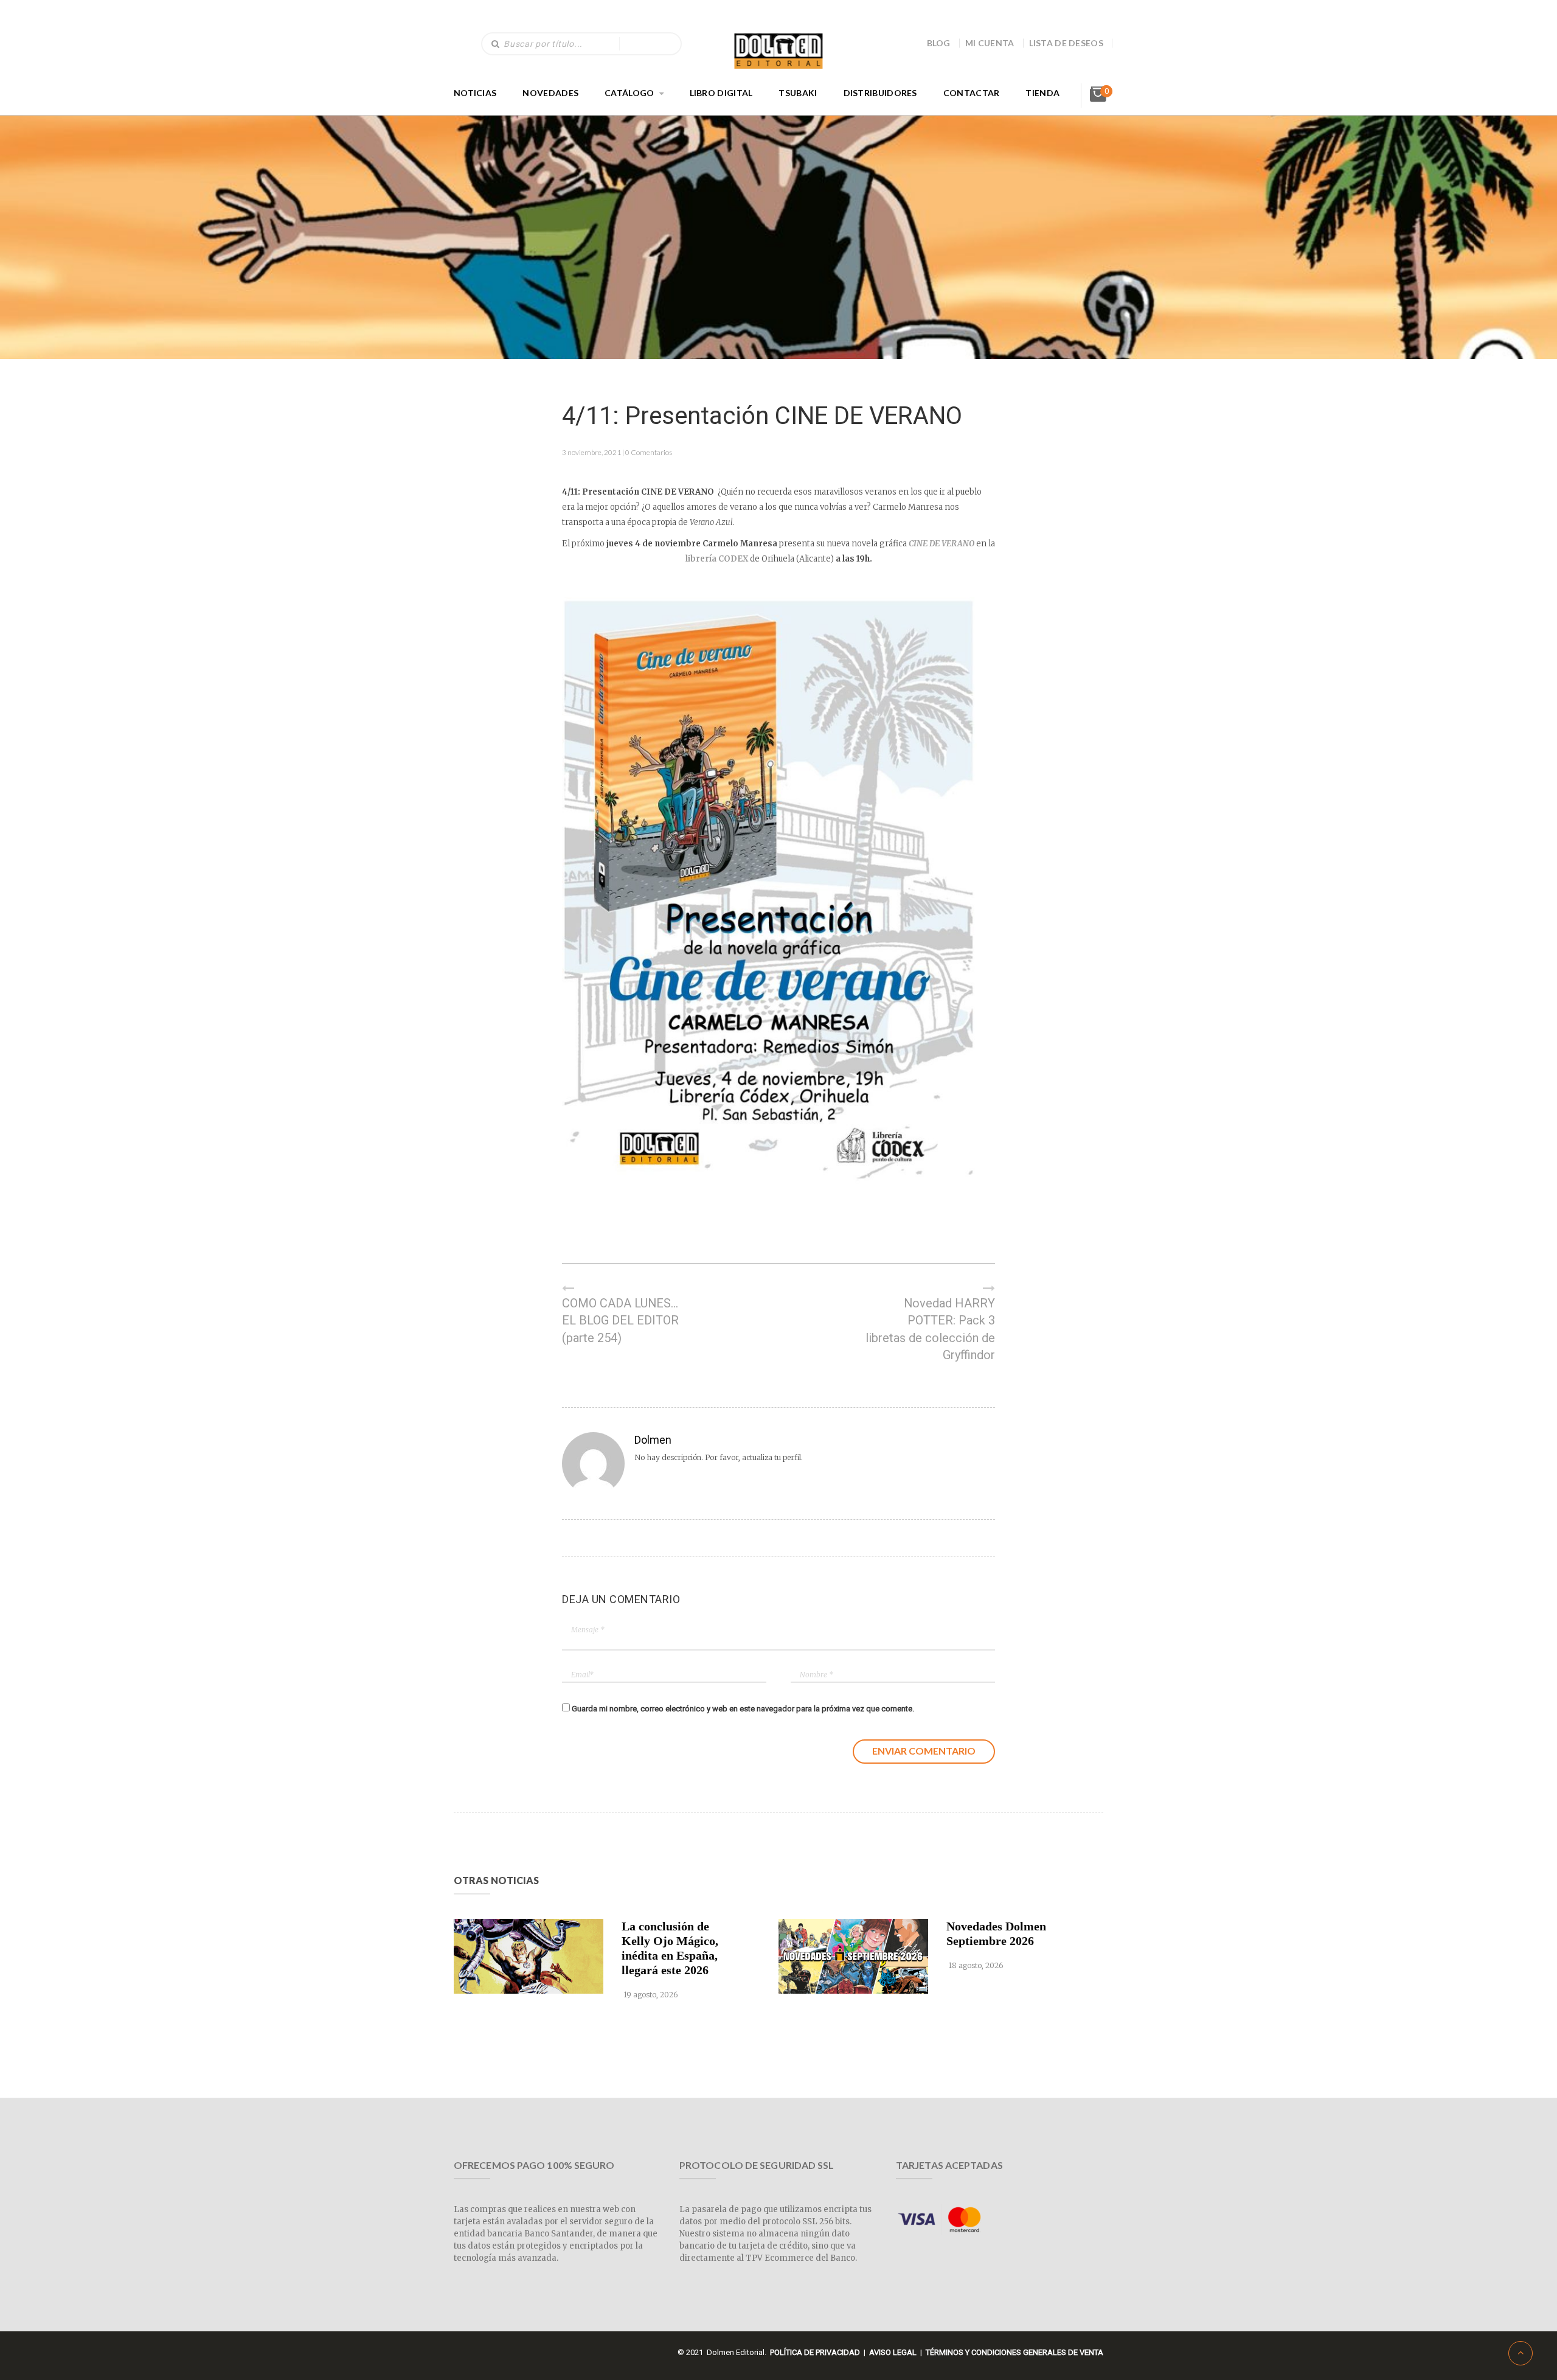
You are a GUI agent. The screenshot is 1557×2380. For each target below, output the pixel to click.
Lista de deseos (1066, 43)
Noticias (475, 93)
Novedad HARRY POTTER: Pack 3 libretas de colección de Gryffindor (930, 1329)
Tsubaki (798, 93)
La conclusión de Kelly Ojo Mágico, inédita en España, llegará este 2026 (670, 1948)
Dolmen (653, 1440)
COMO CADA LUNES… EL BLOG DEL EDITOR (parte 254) (620, 1320)
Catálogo (629, 93)
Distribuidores (880, 93)
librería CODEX (717, 559)
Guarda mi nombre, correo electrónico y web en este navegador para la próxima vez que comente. (743, 1709)
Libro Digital (721, 93)
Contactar (972, 93)
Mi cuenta (990, 43)
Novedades (550, 93)
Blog (939, 43)
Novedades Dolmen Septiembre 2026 (996, 1933)
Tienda (1042, 93)
